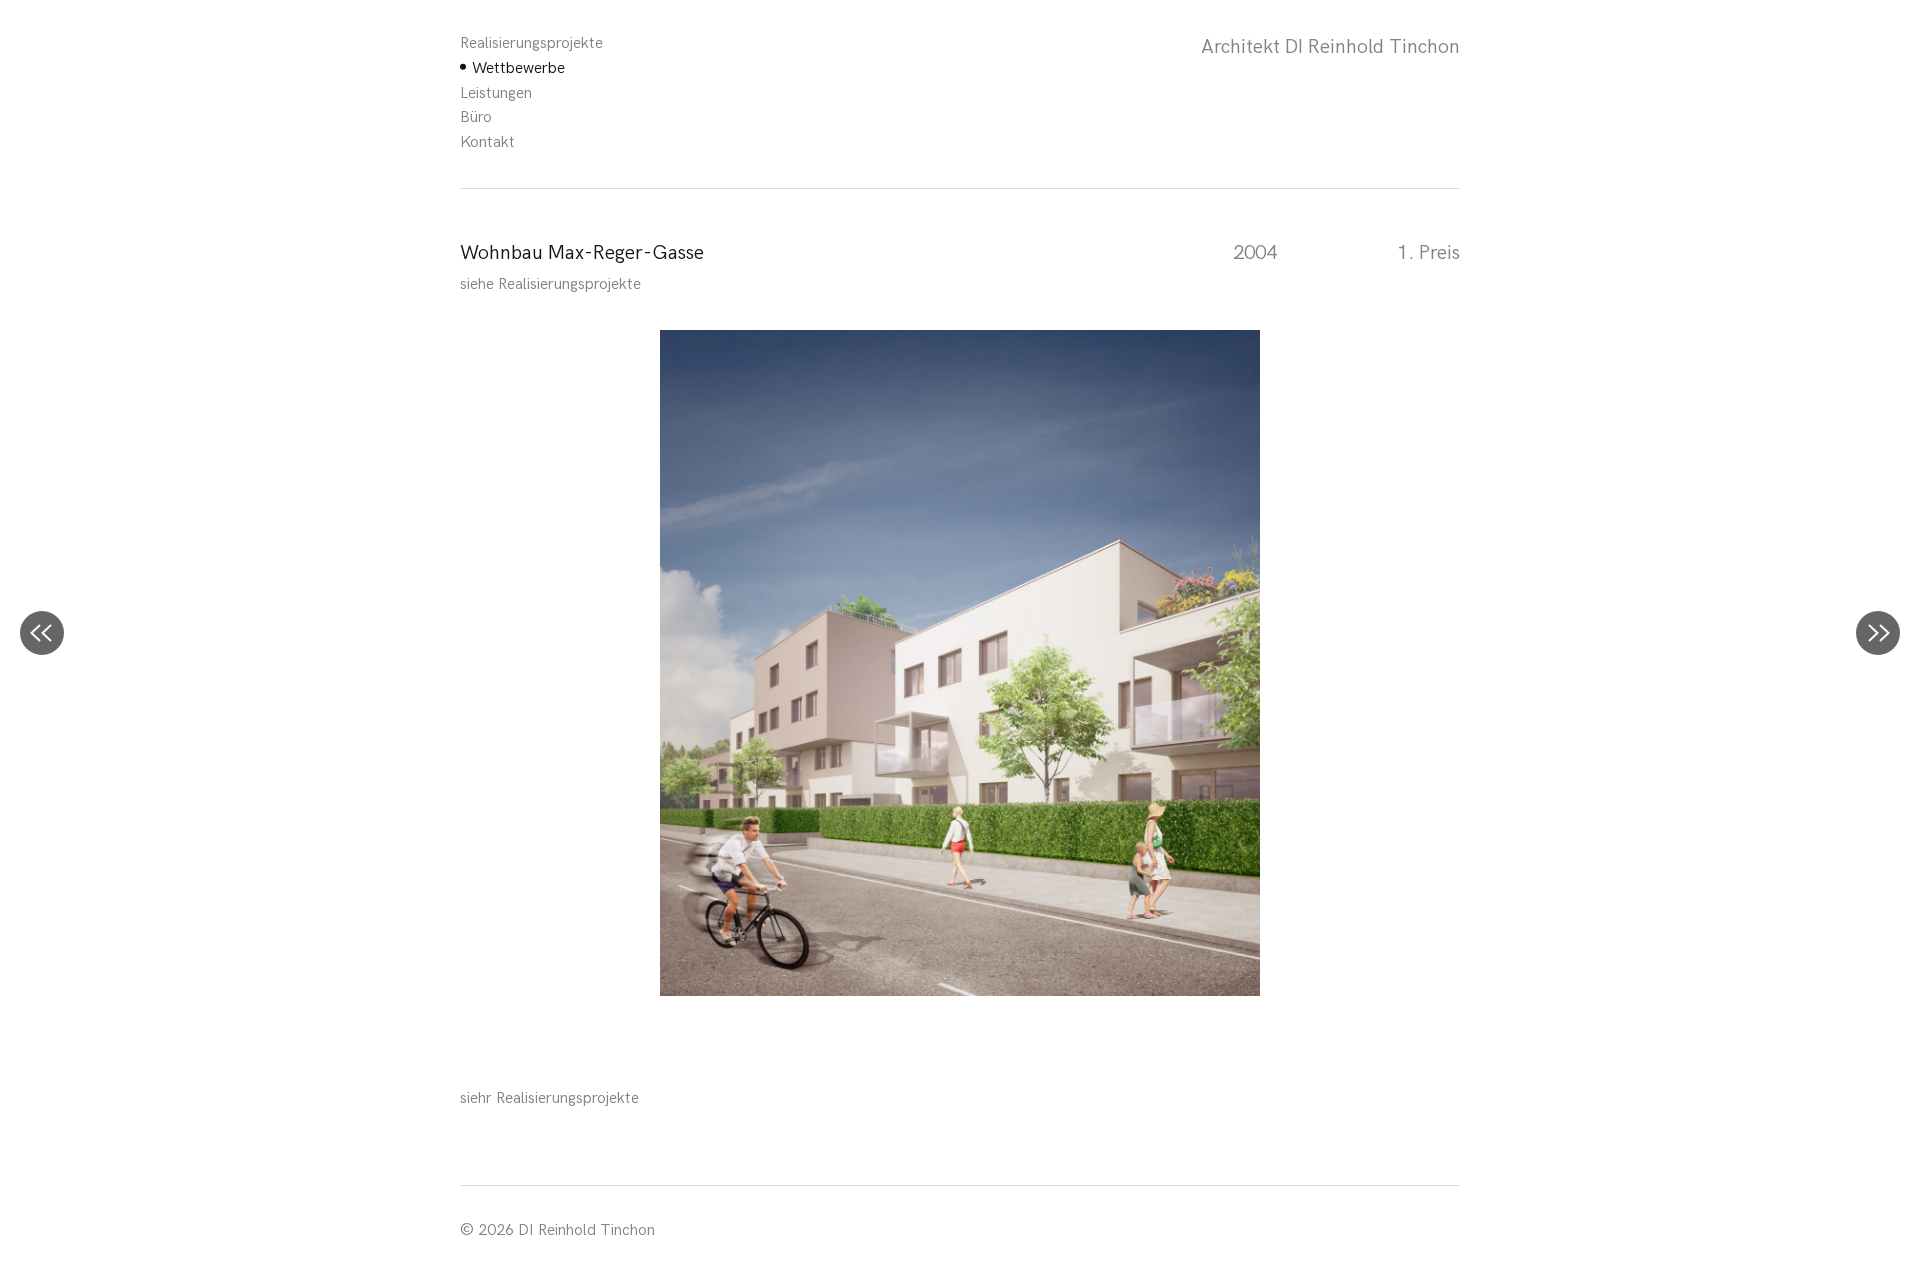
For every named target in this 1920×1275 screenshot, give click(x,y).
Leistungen (496, 93)
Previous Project (42, 633)
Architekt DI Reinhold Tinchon (1330, 47)
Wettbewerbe (518, 68)
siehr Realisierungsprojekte (549, 1098)
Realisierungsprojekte (531, 43)
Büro (476, 117)
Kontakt (487, 142)
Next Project (1878, 633)
